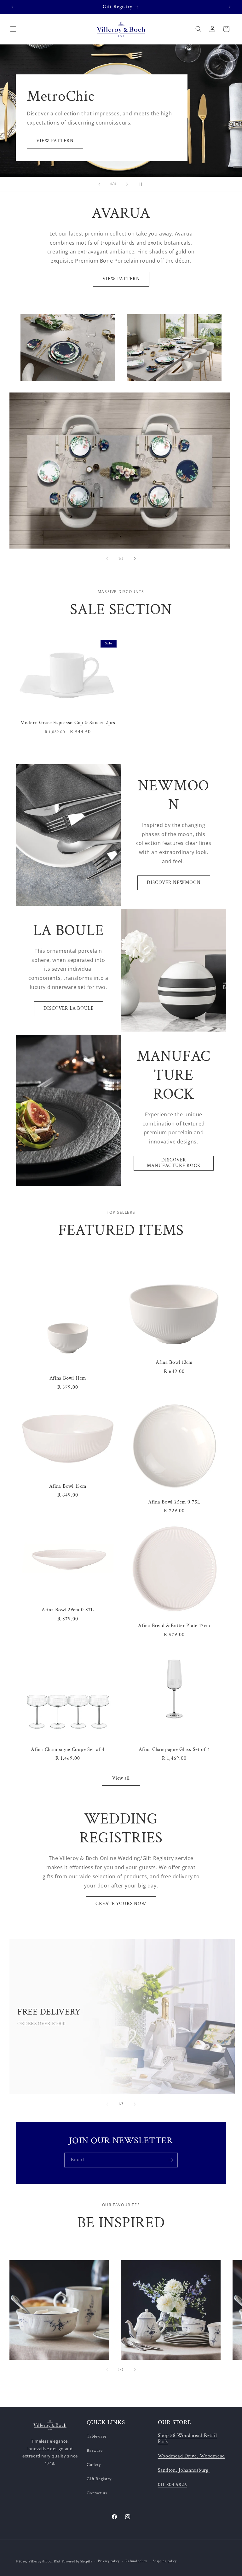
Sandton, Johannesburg (183, 2470)
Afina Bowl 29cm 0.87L (68, 1610)
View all (121, 1778)
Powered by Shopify (77, 2561)
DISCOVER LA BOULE (69, 1008)
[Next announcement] (230, 7)
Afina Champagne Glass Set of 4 (174, 1750)
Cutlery (94, 2465)
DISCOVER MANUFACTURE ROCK (174, 1163)
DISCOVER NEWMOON (174, 883)
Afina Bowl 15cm (68, 1486)
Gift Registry (99, 2479)
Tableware (96, 2436)
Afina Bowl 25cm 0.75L (174, 1502)
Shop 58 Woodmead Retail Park (187, 2438)
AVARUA (31, 331)
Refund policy (136, 2561)
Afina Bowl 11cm (68, 1378)
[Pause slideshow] (143, 184)
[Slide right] (135, 559)
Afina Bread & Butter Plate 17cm (174, 1626)
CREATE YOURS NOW (121, 1904)
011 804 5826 (173, 2485)
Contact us (97, 2493)
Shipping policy (165, 2561)
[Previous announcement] (12, 7)
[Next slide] (127, 184)
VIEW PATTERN (55, 141)
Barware (95, 2451)
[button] (13, 29)
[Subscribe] (170, 2160)
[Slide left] (107, 559)
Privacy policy (109, 2561)
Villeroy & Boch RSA (44, 2561)
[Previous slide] (99, 184)
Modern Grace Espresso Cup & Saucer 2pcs (68, 723)
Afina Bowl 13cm (174, 1362)
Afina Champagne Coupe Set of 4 (68, 1750)
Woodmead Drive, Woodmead (191, 2456)
